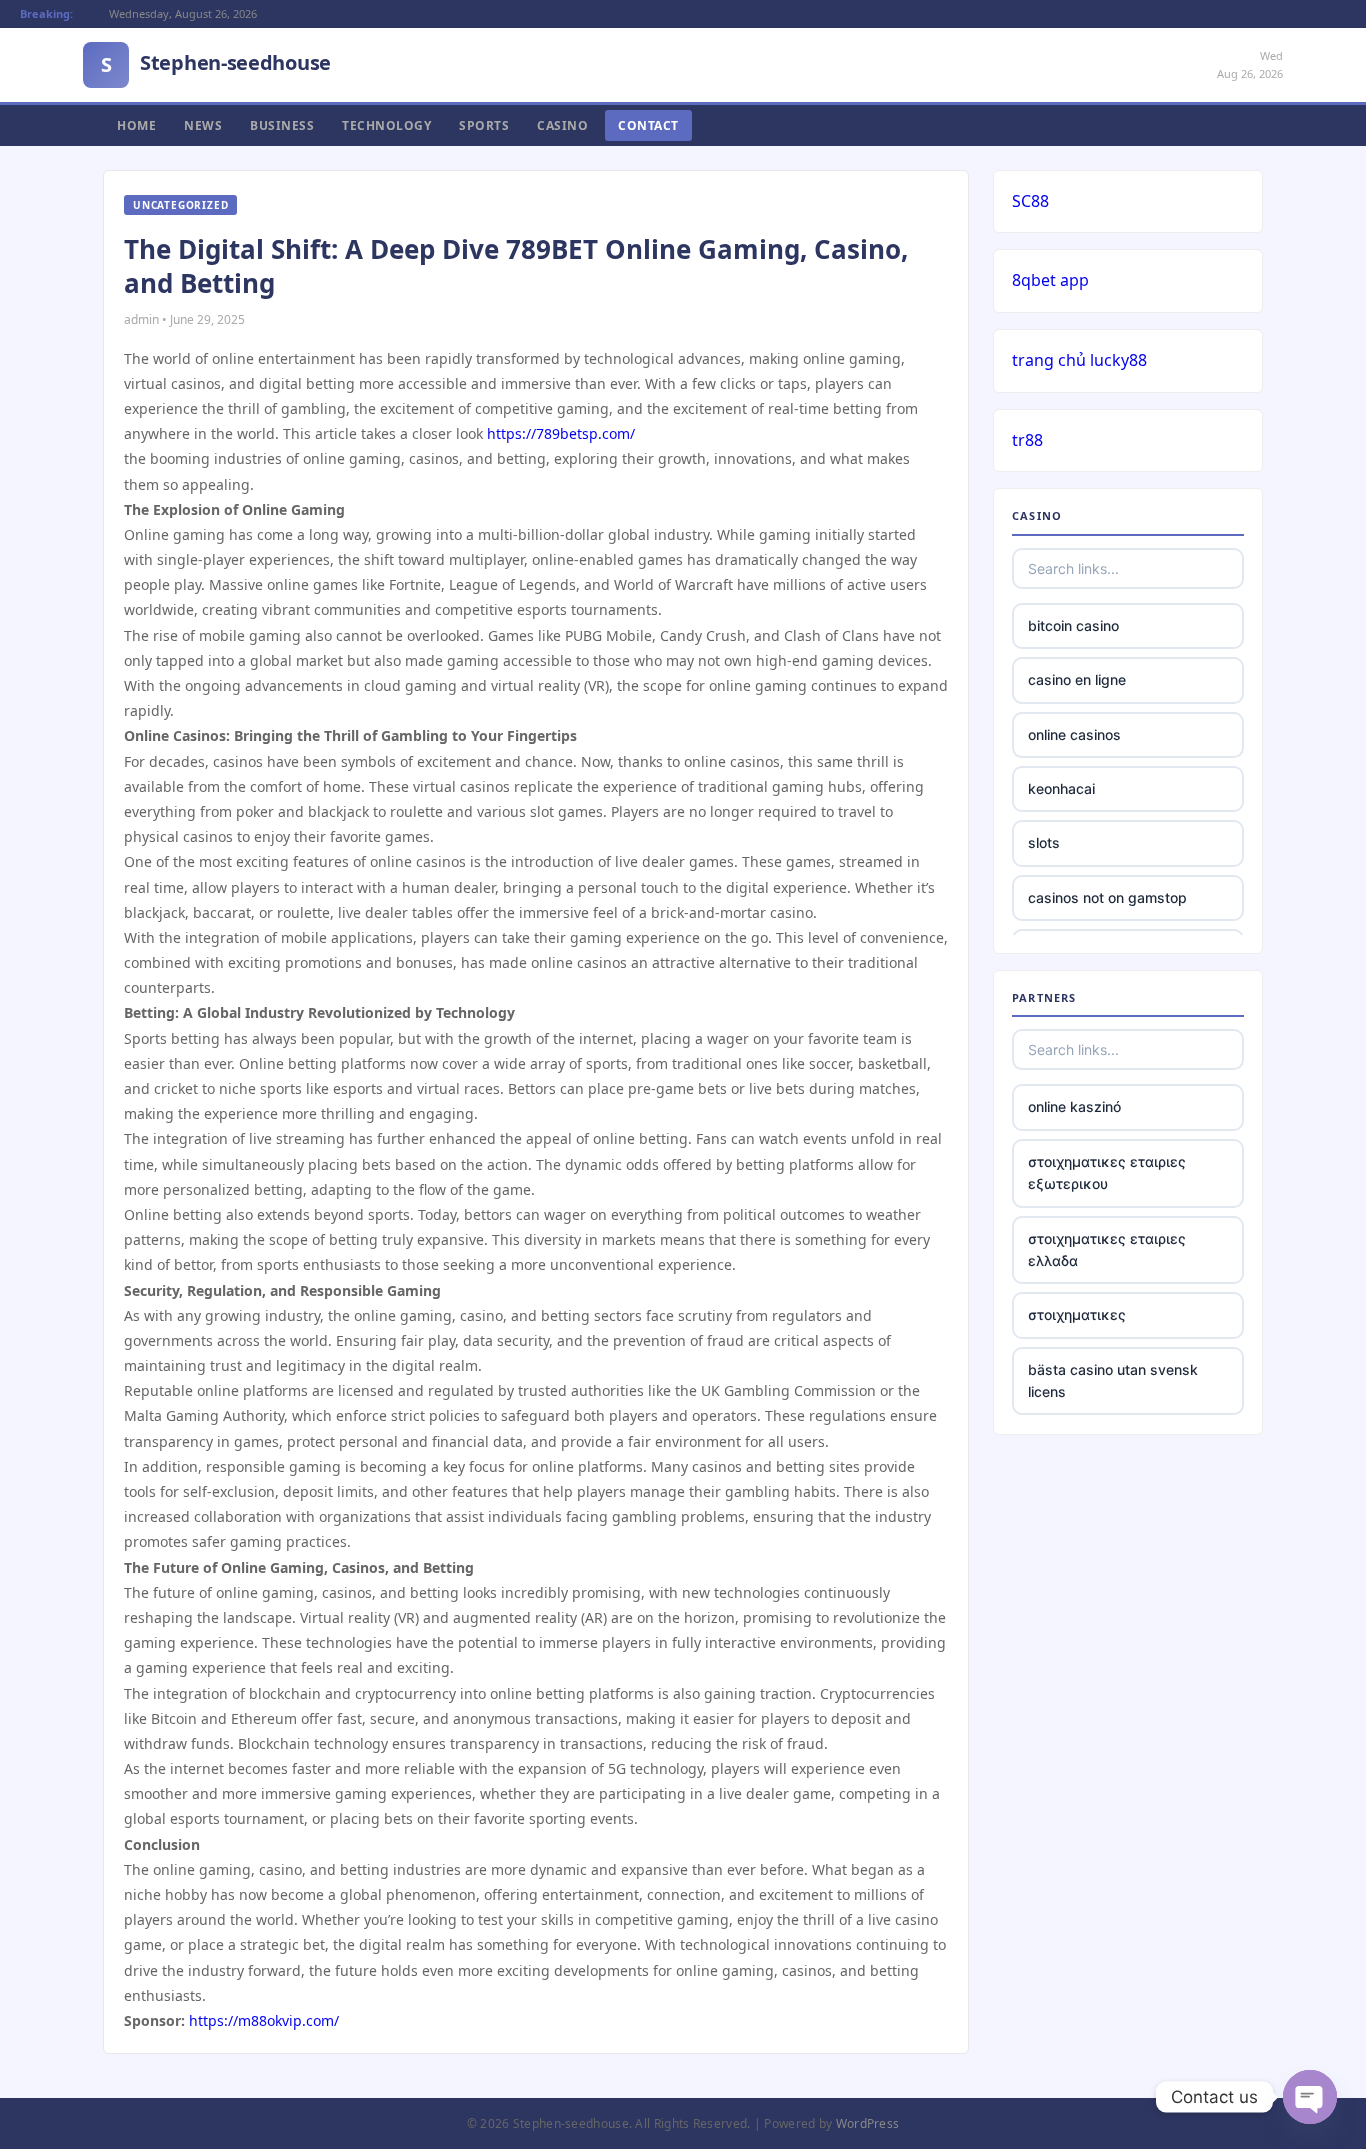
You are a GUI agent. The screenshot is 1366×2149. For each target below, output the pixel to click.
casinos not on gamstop (1107, 897)
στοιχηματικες (1077, 1314)
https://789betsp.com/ (561, 433)
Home (136, 125)
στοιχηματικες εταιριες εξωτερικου (1107, 1172)
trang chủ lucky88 (1079, 360)
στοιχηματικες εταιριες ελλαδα (1107, 1249)
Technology (386, 125)
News (203, 125)
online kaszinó (1074, 1106)
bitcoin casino (1073, 625)
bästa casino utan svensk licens (1113, 1380)
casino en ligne (1077, 679)
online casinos (1074, 734)
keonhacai (1061, 788)
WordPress (868, 2123)
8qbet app (1050, 280)
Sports (484, 125)
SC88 (1030, 201)
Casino (562, 125)
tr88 (1027, 440)
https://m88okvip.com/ (264, 2020)
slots (1044, 842)
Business (282, 125)
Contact (648, 125)
